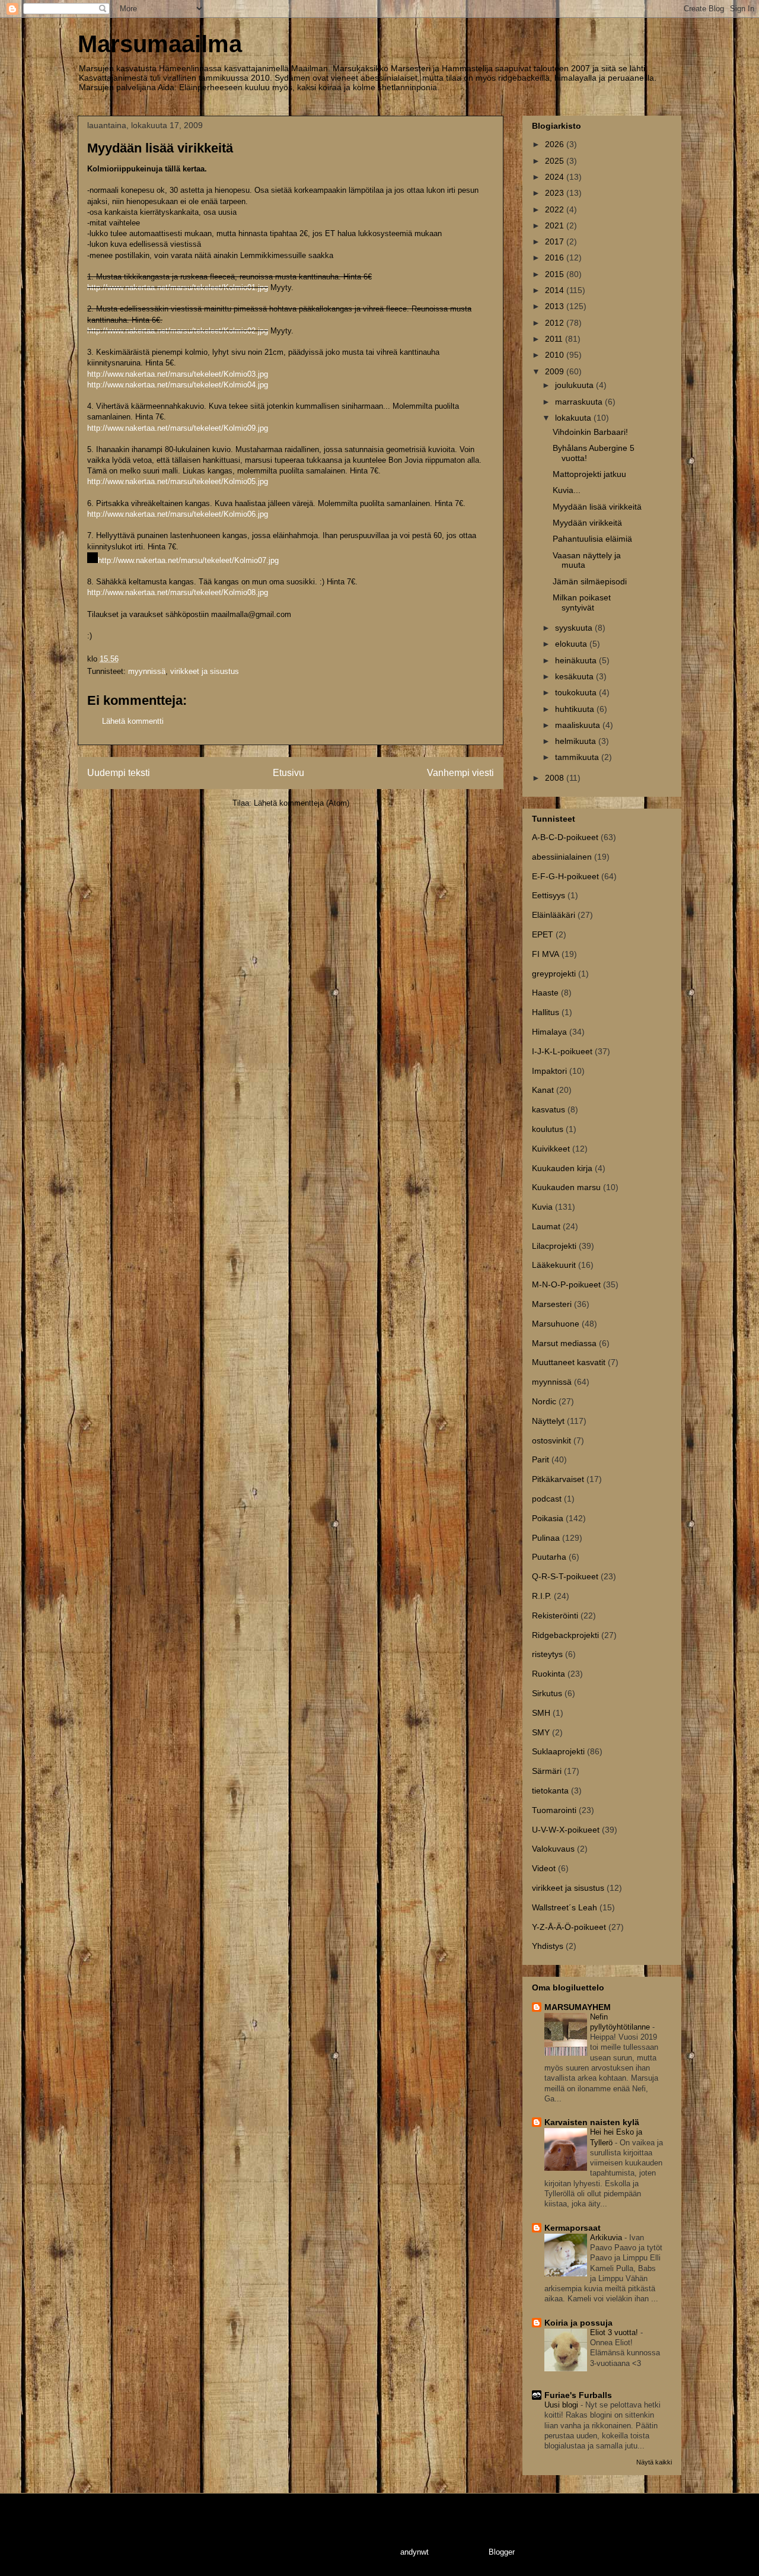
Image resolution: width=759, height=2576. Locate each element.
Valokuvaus (553, 1849)
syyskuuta (575, 628)
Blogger (501, 2552)
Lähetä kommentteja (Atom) (302, 803)
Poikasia (548, 1518)
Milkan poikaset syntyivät (582, 602)
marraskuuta (580, 402)
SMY (541, 1732)
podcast (547, 1499)
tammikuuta (578, 757)
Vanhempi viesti (460, 773)
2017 (556, 241)
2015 (556, 274)
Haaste (545, 993)
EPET (543, 934)
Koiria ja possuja (578, 2323)
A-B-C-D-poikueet (565, 837)
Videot (544, 1868)
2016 (556, 257)
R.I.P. (542, 1596)
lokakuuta (574, 418)
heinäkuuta (577, 660)
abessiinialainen (562, 857)
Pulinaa (546, 1538)
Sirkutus (547, 1693)
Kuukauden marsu (566, 1187)
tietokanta (550, 1791)
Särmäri (547, 1771)
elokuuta (572, 644)
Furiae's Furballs (578, 2395)
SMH (541, 1713)
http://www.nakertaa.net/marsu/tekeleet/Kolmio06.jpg (178, 514)
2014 (556, 290)
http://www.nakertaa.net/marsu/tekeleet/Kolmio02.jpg (178, 331)
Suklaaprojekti (558, 1751)
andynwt (414, 2552)
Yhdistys (548, 1946)
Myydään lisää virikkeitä (597, 507)
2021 (556, 225)
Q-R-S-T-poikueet (565, 1576)
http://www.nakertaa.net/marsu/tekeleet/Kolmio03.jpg (178, 374)
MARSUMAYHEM (578, 2007)
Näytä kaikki (654, 2462)
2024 (556, 177)
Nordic (544, 1401)
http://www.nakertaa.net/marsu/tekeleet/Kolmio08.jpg (178, 592)
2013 (556, 306)
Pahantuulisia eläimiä (592, 539)
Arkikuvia (607, 2238)
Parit (540, 1459)
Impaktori (549, 1071)
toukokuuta (577, 692)
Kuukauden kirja (562, 1168)
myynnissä (147, 671)
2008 (556, 778)
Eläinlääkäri (554, 915)
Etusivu (288, 773)
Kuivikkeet (551, 1149)
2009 (556, 371)
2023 (556, 193)
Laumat (546, 1226)
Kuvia (542, 1207)
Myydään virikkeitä (587, 523)
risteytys (547, 1654)
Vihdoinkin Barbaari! (590, 432)
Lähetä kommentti (133, 721)
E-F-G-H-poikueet (565, 876)
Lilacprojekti (554, 1246)
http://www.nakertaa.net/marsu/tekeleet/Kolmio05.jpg (178, 481)
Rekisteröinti (555, 1615)
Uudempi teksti (119, 773)
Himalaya (549, 1032)
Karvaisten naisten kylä (592, 2122)
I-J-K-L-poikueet (562, 1051)
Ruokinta (548, 1674)
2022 (556, 209)
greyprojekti (554, 974)
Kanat (543, 1090)
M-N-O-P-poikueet (566, 1284)
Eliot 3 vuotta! (615, 2332)
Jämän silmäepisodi (590, 581)
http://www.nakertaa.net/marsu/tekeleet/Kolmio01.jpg (178, 287)
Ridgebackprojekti (565, 1635)
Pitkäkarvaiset (558, 1479)
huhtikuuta (576, 709)
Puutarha (549, 1557)
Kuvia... (567, 490)
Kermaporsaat (573, 2228)
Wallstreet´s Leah (565, 1907)
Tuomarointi (554, 1810)
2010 (556, 355)
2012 (556, 323)
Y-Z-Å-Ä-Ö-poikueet (569, 1927)
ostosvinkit (551, 1440)
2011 (555, 339)
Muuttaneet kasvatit (569, 1362)
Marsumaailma (160, 44)
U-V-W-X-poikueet (566, 1830)
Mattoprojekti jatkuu (589, 474)
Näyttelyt (548, 1421)
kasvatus (548, 1109)
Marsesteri (552, 1304)
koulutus (548, 1129)
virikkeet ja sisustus (205, 671)
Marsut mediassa (564, 1343)
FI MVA (546, 954)
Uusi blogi (562, 2405)
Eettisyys (548, 895)
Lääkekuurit (554, 1265)
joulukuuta (575, 385)
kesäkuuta (575, 676)
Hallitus (546, 1012)
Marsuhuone (556, 1324)
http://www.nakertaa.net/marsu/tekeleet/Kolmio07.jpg (188, 560)
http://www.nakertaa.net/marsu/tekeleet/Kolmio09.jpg (178, 428)
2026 (556, 144)
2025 (556, 161)
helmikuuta (577, 741)
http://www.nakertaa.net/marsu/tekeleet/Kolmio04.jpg (178, 385)
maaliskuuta (579, 725)
